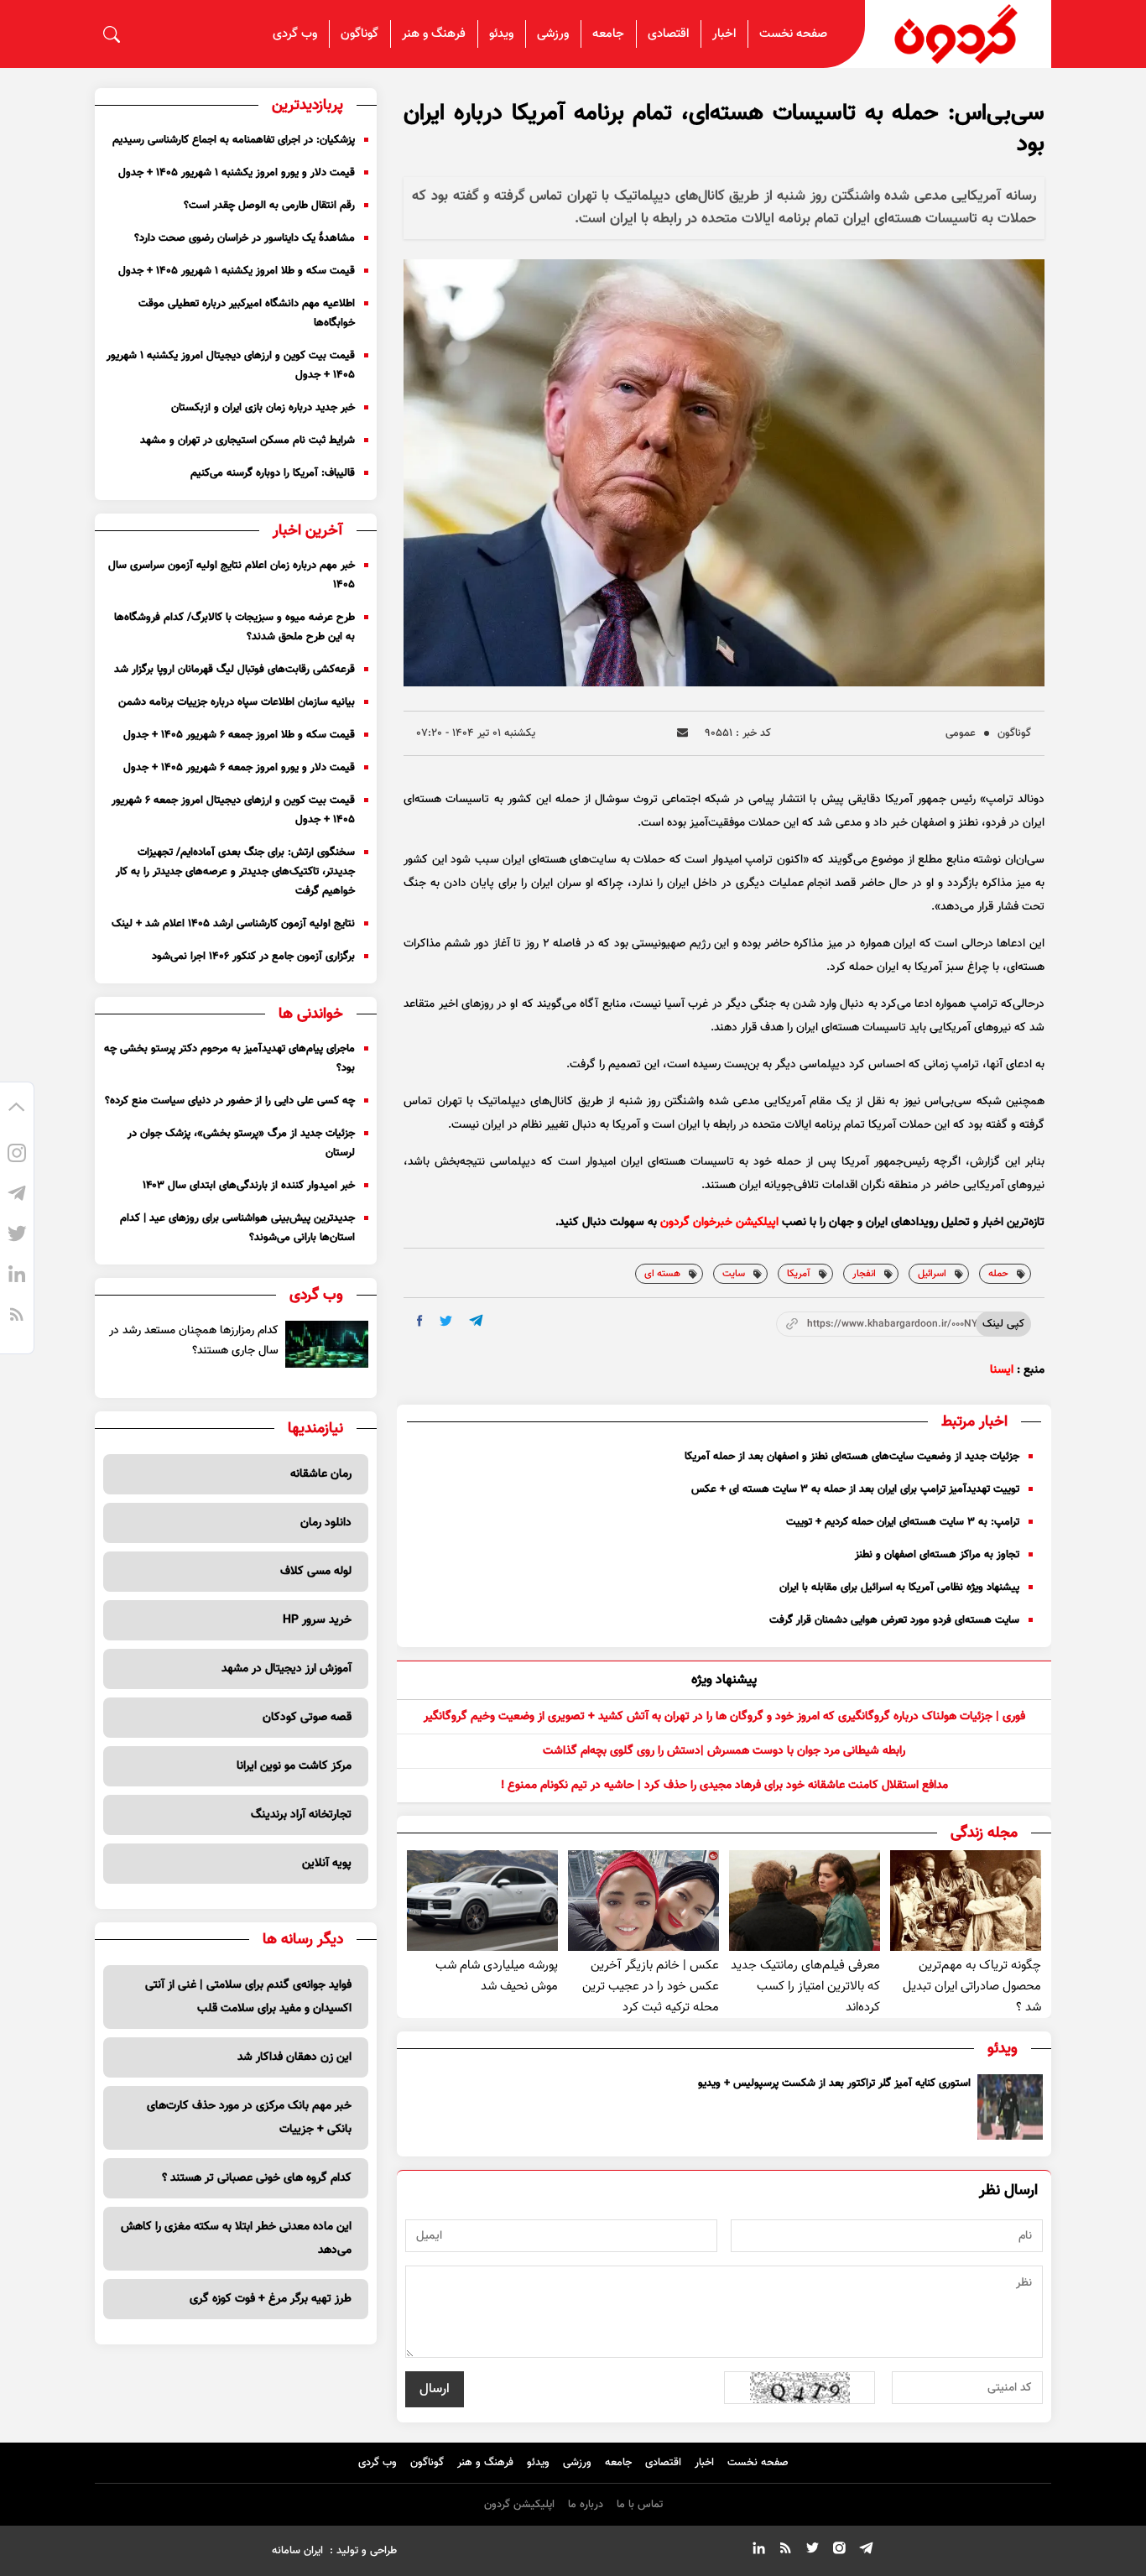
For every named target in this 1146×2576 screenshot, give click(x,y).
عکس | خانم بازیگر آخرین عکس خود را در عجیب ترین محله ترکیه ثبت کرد (651, 1987)
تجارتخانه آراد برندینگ (301, 1815)
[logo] (958, 34)
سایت (734, 1274)
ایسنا (1002, 1370)
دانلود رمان (326, 1523)
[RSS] (17, 1317)
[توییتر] (17, 1236)
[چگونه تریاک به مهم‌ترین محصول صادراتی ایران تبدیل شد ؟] (966, 1901)
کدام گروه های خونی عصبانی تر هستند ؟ (257, 2178)
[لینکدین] (17, 1276)
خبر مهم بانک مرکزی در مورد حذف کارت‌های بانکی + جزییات (249, 2118)
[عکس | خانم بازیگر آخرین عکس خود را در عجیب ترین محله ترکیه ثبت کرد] (643, 1901)
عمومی (961, 733)
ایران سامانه (297, 2551)
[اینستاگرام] (17, 1155)
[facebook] (420, 1321)
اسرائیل (932, 1274)
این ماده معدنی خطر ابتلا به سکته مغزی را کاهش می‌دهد (236, 2239)
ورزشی (553, 34)
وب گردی (295, 34)
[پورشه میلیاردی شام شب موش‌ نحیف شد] (482, 1901)
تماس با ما (640, 2505)
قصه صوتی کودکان (307, 1718)
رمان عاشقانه (321, 1474)
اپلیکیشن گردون (519, 2505)
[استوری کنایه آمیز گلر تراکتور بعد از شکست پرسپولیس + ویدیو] (1010, 2107)
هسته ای (662, 1274)
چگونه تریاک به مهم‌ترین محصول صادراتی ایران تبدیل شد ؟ (972, 1987)
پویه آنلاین (327, 1864)
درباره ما (586, 2505)
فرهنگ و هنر (434, 34)
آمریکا (799, 1274)
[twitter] (446, 1321)
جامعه (608, 34)
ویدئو (501, 34)
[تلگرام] (17, 1196)
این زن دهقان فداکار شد (294, 2057)
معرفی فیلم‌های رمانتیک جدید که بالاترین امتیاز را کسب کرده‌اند (805, 1987)
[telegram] (476, 1320)
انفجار (864, 1274)
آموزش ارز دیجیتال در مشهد (286, 1669)
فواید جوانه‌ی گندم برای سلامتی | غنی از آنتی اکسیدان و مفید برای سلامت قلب (248, 1997)
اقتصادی (668, 34)
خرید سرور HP (317, 1620)
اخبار (724, 34)
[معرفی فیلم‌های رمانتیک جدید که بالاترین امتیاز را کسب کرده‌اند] (805, 1901)
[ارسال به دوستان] (682, 733)
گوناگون (359, 34)
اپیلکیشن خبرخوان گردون (719, 1223)
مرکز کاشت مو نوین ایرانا (294, 1766)
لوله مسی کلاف (316, 1572)
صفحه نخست (793, 34)
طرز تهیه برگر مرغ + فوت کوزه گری (271, 2299)
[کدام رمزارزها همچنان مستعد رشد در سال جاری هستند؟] (327, 1344)
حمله (998, 1274)
